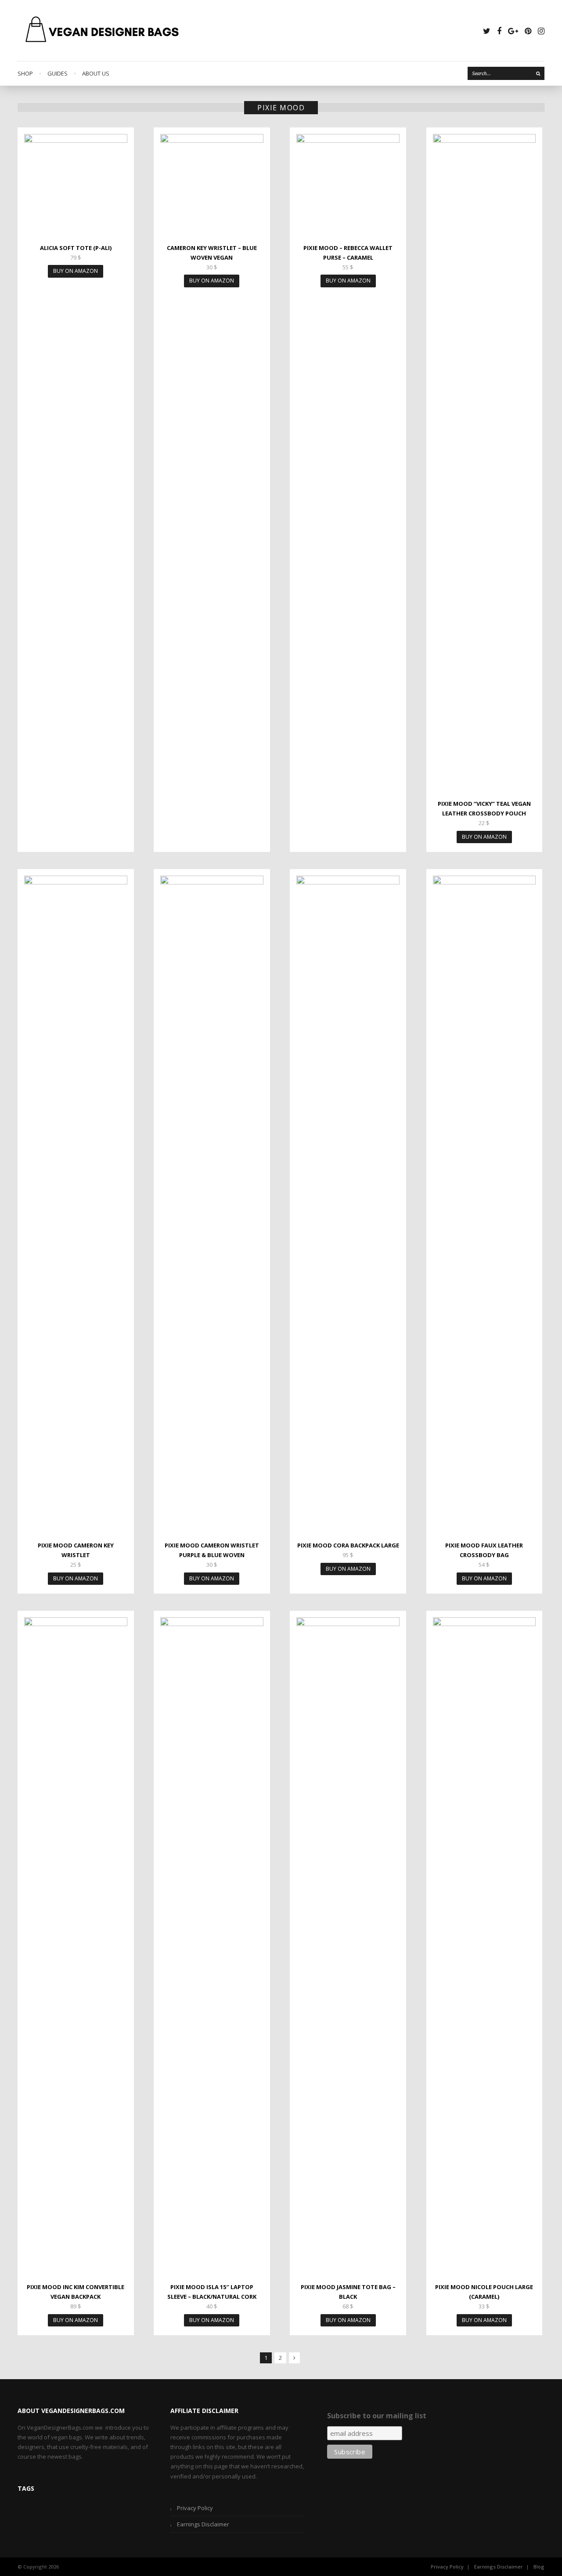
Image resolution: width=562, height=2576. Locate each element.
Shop (25, 73)
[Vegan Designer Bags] (103, 31)
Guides (58, 73)
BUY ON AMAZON (76, 271)
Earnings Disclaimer (203, 2524)
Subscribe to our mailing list (377, 2416)
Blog (539, 2567)
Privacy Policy (195, 2508)
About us (96, 73)
